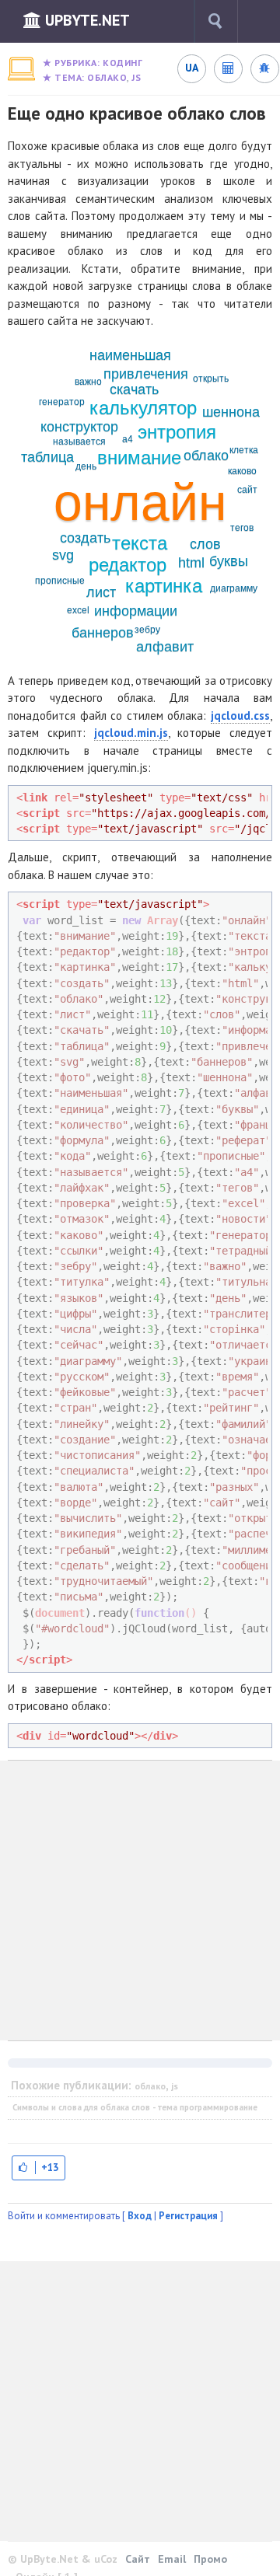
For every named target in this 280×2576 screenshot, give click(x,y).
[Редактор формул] (228, 68)
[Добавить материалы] (264, 21)
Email (172, 2559)
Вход (140, 2216)
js (136, 77)
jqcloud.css (240, 716)
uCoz (106, 2559)
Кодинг (122, 63)
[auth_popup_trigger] (38, 2168)
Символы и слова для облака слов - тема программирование (135, 2107)
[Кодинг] (21, 69)
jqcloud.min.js (131, 733)
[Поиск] (215, 21)
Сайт (138, 2559)
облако (107, 77)
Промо (210, 2559)
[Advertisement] (140, 1901)
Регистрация (188, 2216)
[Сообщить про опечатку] (264, 68)
